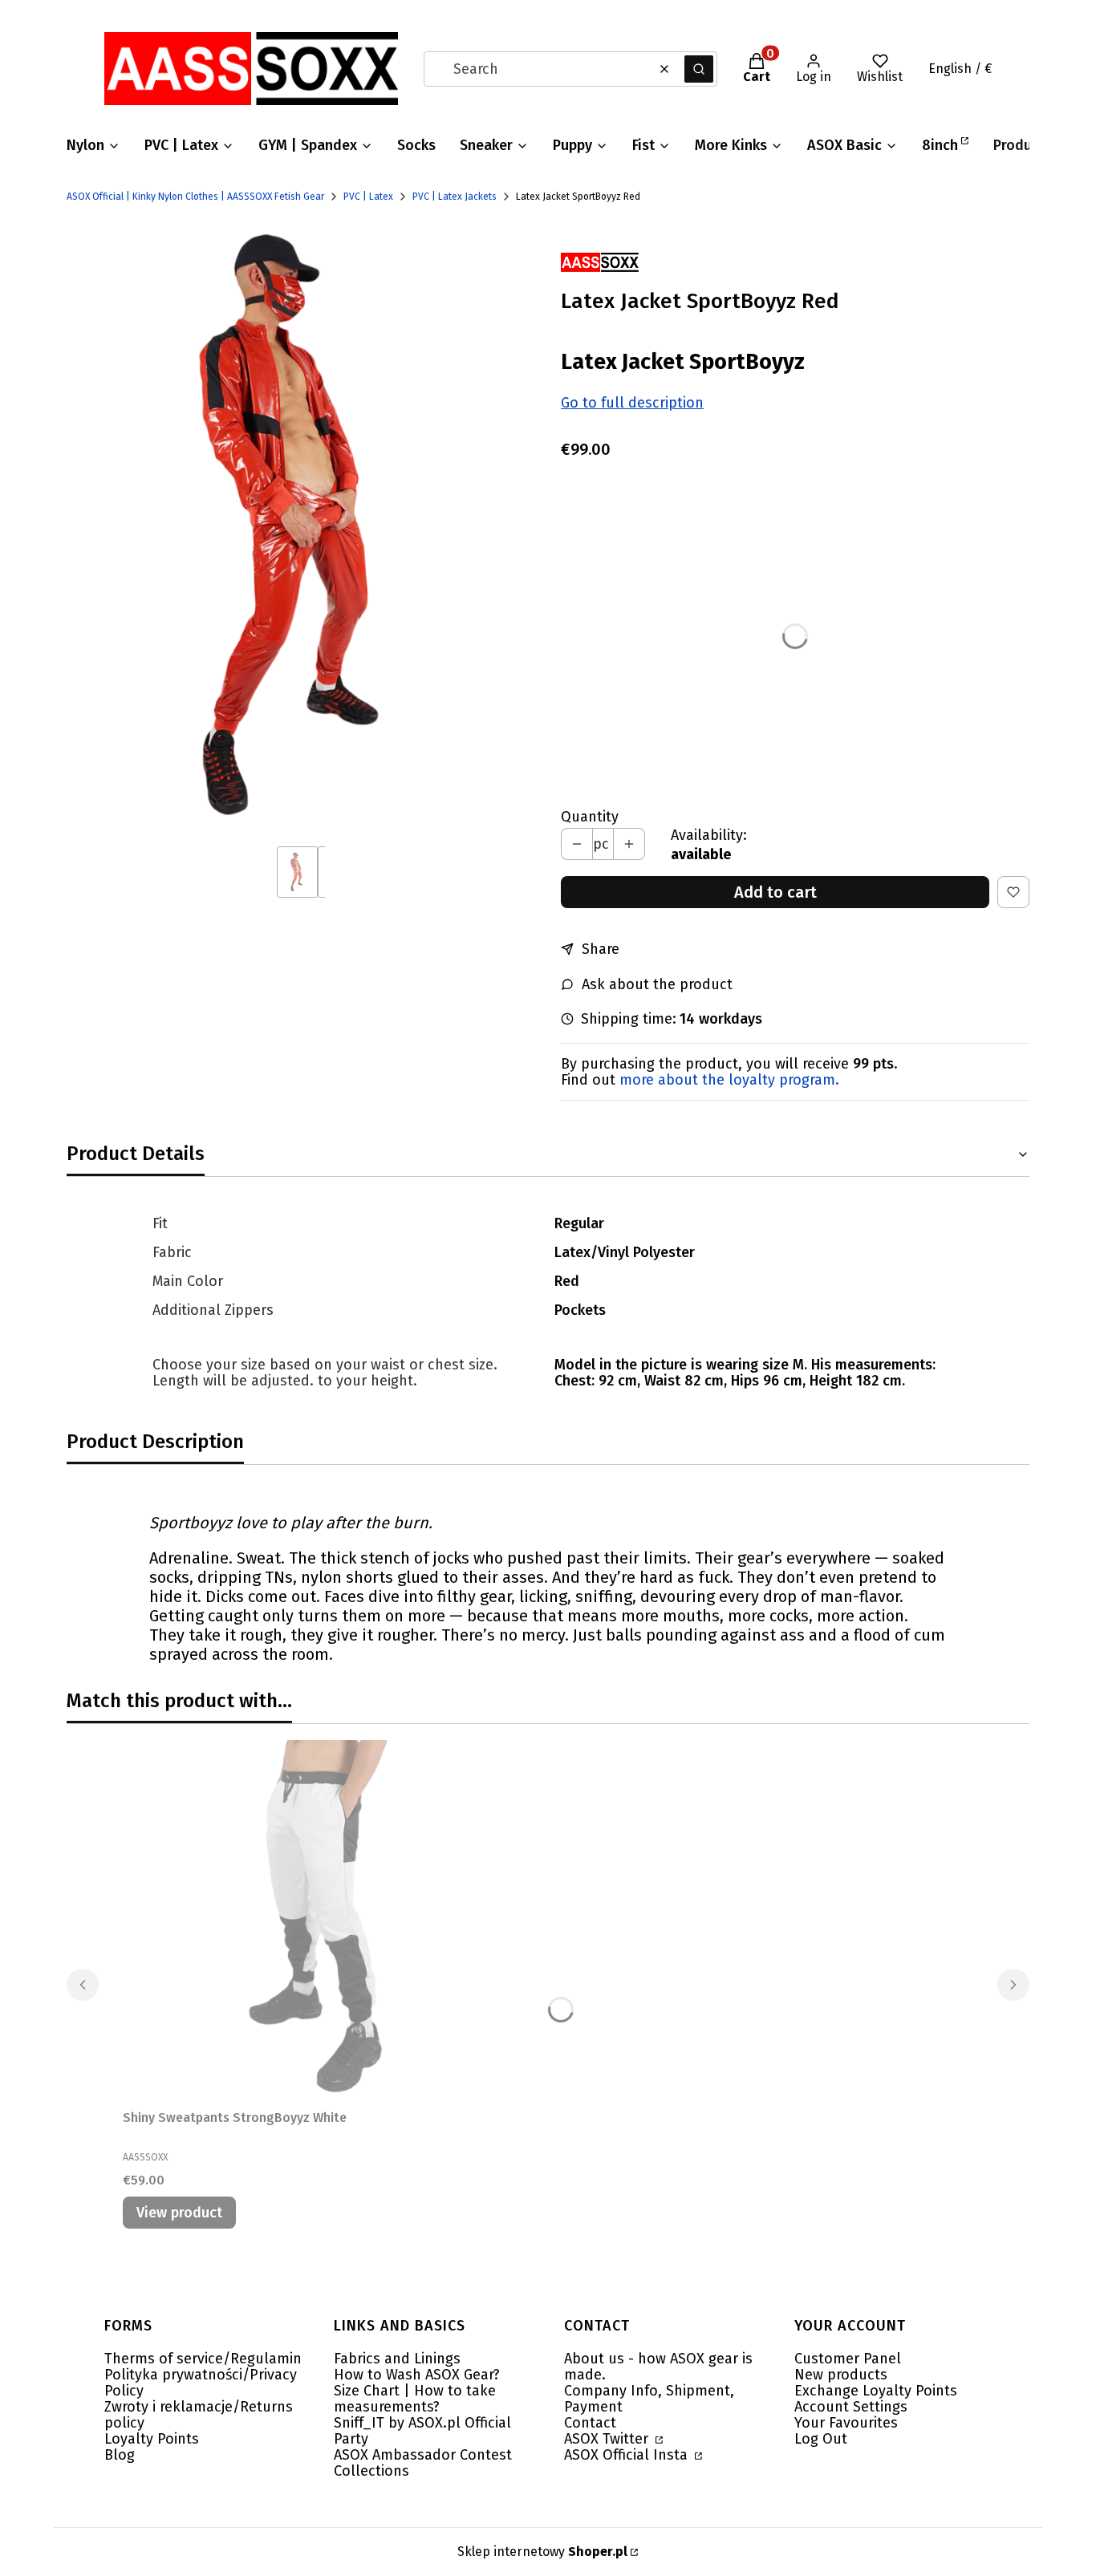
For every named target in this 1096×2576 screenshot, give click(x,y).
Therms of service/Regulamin (203, 2359)
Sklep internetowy (542, 2552)
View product (179, 2213)
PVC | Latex (368, 197)
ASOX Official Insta (628, 2455)
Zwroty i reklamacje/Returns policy (199, 2415)
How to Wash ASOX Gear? (417, 2375)
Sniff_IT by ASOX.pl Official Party (422, 2431)
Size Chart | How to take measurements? (415, 2399)
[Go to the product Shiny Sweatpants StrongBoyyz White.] (323, 1921)
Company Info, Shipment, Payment (649, 2399)
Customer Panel (848, 2359)
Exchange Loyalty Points (876, 2391)
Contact (590, 2423)
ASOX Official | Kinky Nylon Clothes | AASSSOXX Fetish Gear (195, 197)
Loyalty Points (152, 2439)
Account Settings (851, 2407)
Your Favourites (846, 2423)
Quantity (590, 817)
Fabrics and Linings (397, 2359)
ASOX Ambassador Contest (423, 2455)
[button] (699, 69)
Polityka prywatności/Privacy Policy (201, 2383)
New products (841, 2375)
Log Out (821, 2439)
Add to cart (775, 892)
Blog (120, 2455)
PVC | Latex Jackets (455, 197)
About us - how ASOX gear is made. (658, 2367)
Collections (371, 2471)
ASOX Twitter (608, 2439)
